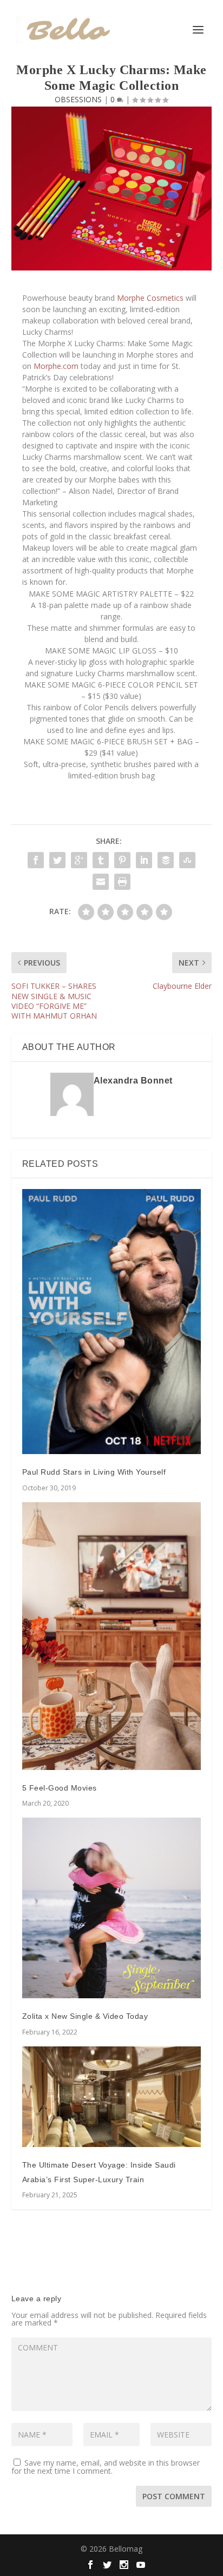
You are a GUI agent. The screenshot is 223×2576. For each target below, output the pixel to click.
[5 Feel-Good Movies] (112, 1636)
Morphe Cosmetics (150, 298)
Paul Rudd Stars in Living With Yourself (94, 1472)
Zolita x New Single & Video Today (85, 2016)
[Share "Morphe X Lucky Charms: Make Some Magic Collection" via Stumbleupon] (187, 860)
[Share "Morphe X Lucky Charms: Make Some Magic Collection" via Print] (122, 882)
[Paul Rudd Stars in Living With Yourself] (112, 1322)
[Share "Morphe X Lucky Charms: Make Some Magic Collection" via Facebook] (36, 860)
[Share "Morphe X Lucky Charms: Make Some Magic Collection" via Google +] (79, 860)
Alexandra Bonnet (133, 1081)
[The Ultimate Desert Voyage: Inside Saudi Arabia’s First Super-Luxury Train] (112, 2097)
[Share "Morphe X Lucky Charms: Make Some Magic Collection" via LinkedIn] (144, 860)
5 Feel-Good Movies (60, 1788)
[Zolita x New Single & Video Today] (112, 1908)
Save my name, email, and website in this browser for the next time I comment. (106, 2467)
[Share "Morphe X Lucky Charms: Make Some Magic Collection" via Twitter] (57, 860)
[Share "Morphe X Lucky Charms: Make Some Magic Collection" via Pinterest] (122, 860)
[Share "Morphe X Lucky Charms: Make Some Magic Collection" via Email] (101, 882)
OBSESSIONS (78, 99)
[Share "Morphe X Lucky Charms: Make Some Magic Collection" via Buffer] (166, 860)
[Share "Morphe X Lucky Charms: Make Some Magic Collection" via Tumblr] (101, 860)
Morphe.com (56, 366)
